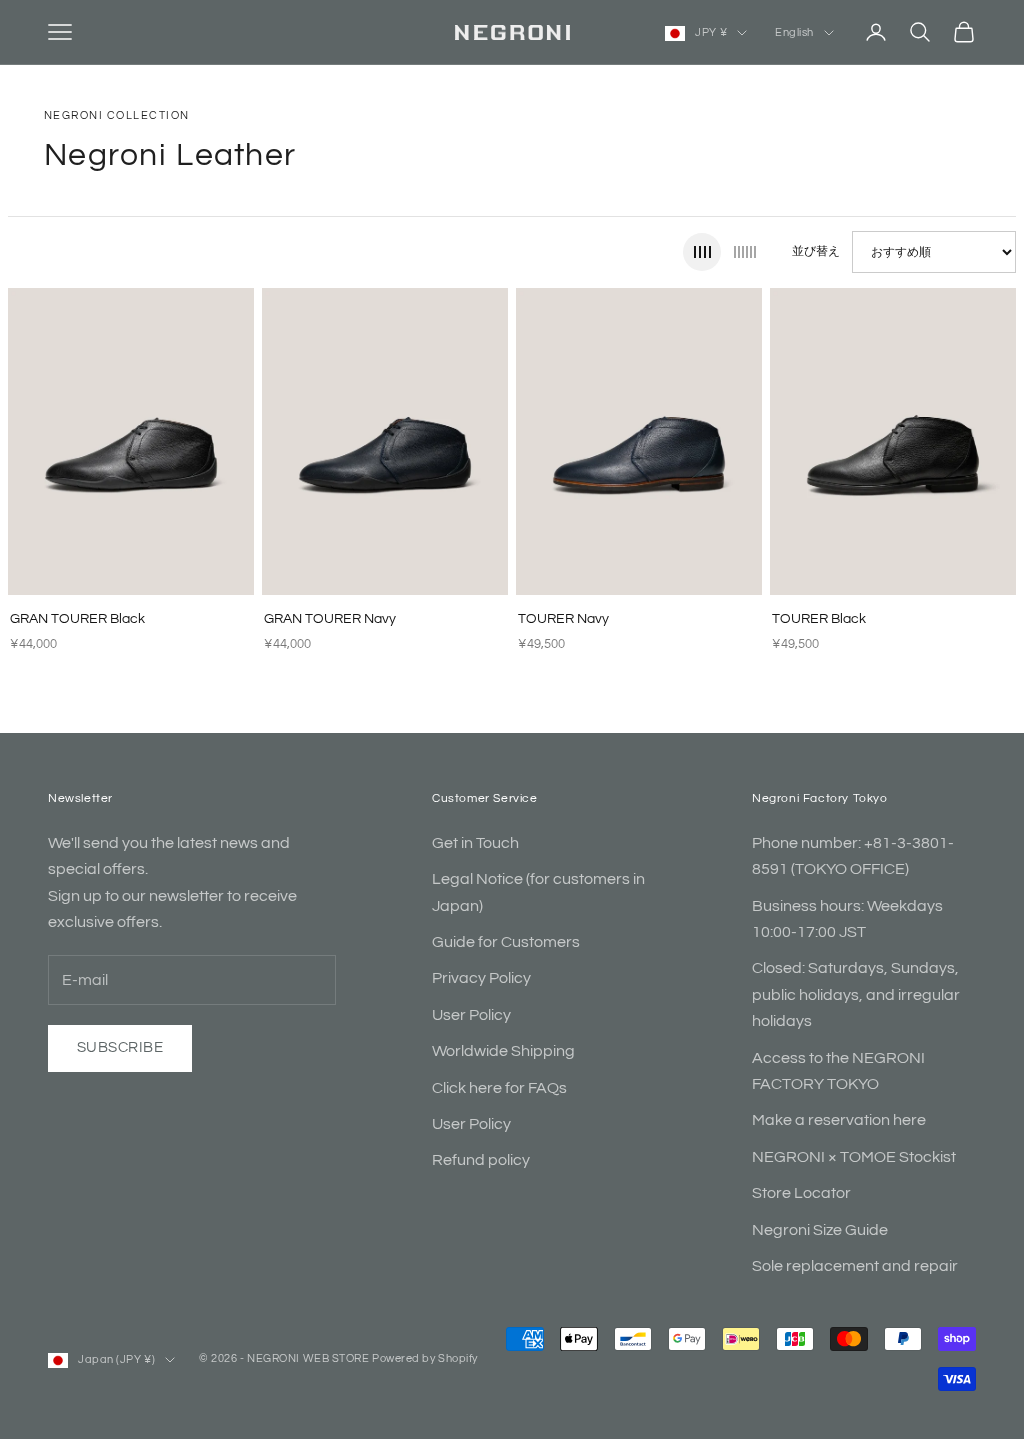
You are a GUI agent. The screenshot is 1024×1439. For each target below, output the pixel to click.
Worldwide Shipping (503, 1051)
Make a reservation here (839, 1120)
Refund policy (481, 1160)
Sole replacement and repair (855, 1266)
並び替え (816, 251)
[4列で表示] (702, 252)
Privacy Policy (481, 978)
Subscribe (120, 1047)
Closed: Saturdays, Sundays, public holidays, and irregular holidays (856, 994)
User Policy (471, 1015)
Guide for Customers (506, 942)
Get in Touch (475, 843)
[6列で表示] (745, 252)
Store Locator (801, 1193)
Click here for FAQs (499, 1088)
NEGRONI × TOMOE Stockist (854, 1157)
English (794, 32)
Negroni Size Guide (820, 1230)
